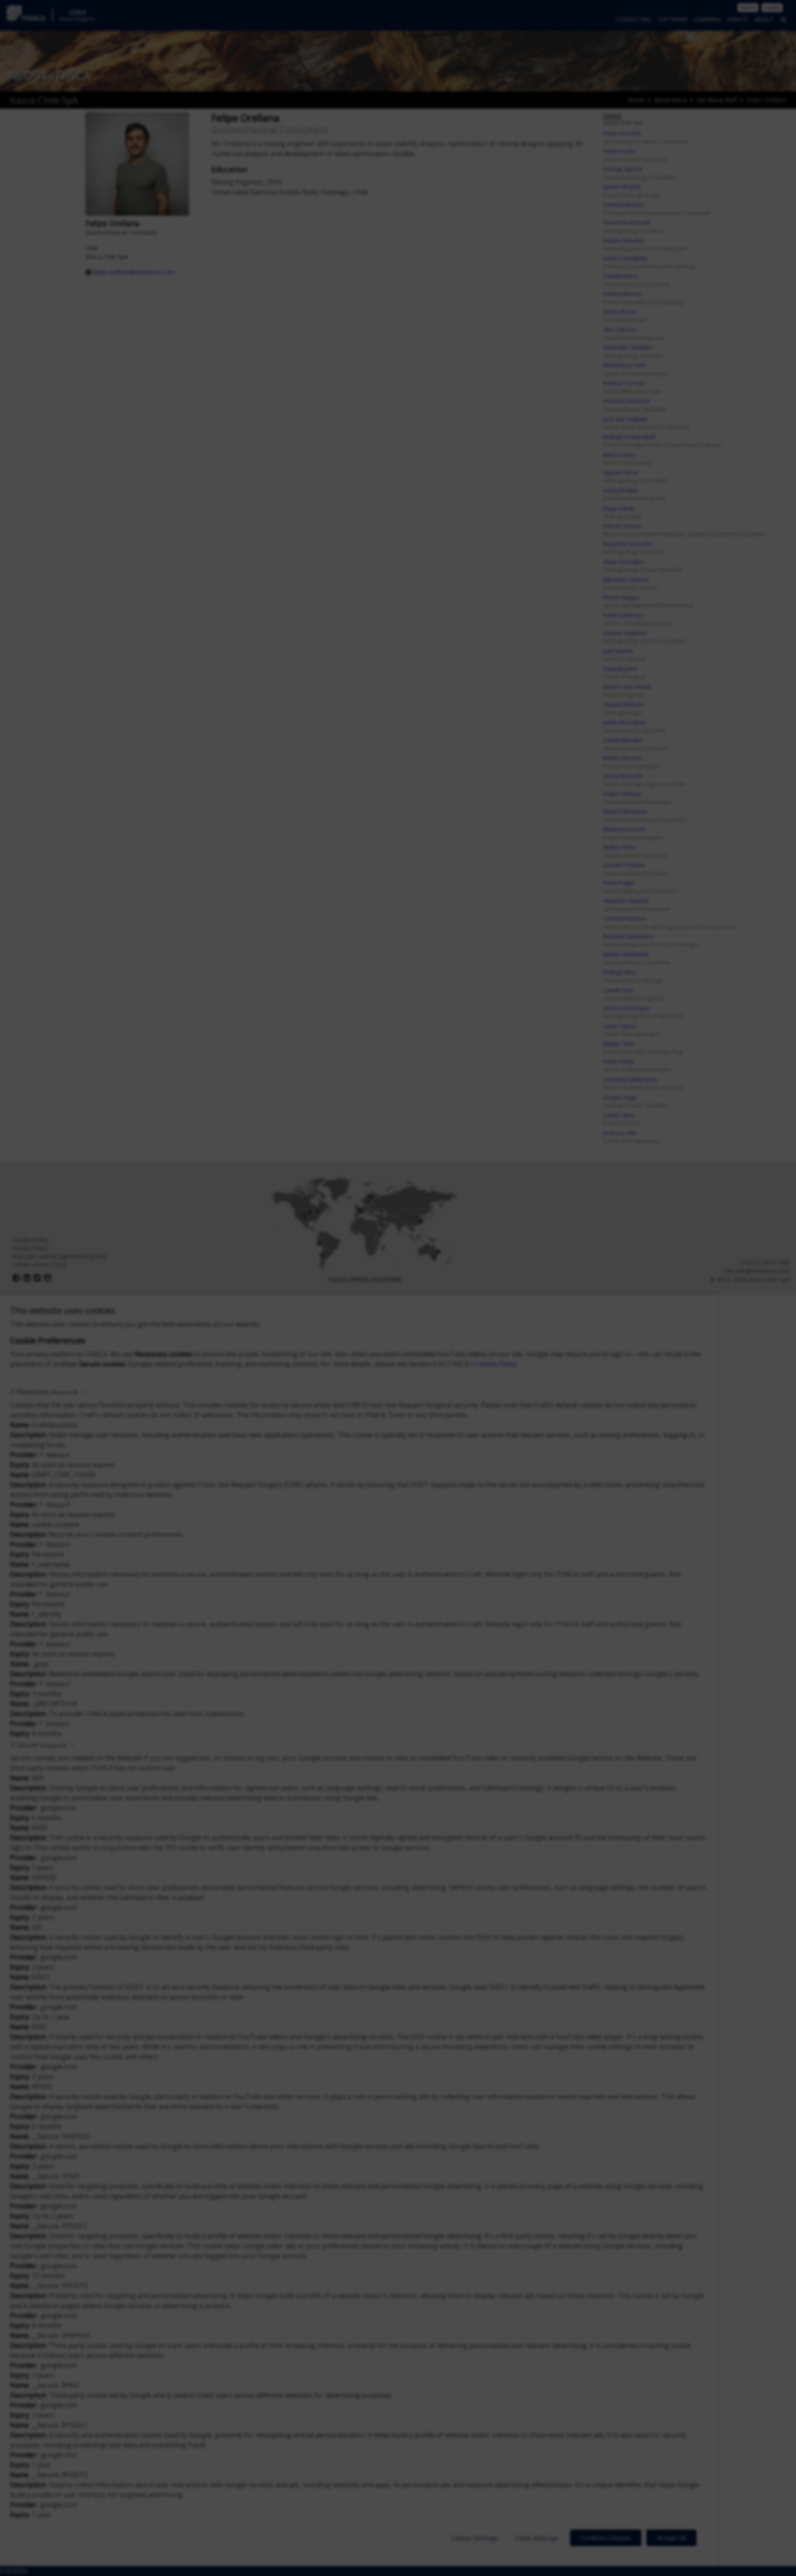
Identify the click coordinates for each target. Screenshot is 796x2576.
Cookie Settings (474, 2538)
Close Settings (537, 2538)
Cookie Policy (496, 1364)
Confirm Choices (606, 2538)
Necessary (47, 1392)
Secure (41, 1745)
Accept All (671, 2538)
